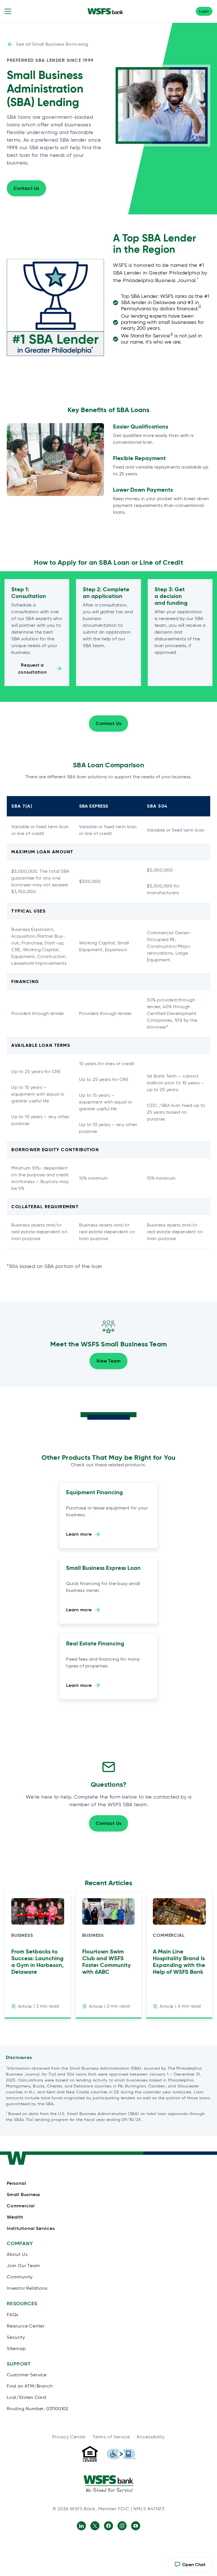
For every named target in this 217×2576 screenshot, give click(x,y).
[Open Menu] (8, 11)
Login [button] (204, 11)
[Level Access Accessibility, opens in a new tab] (121, 2454)
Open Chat (190, 2567)
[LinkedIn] (81, 2526)
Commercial (169, 1935)
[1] (200, 306)
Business (22, 1935)
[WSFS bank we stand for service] (108, 2483)
